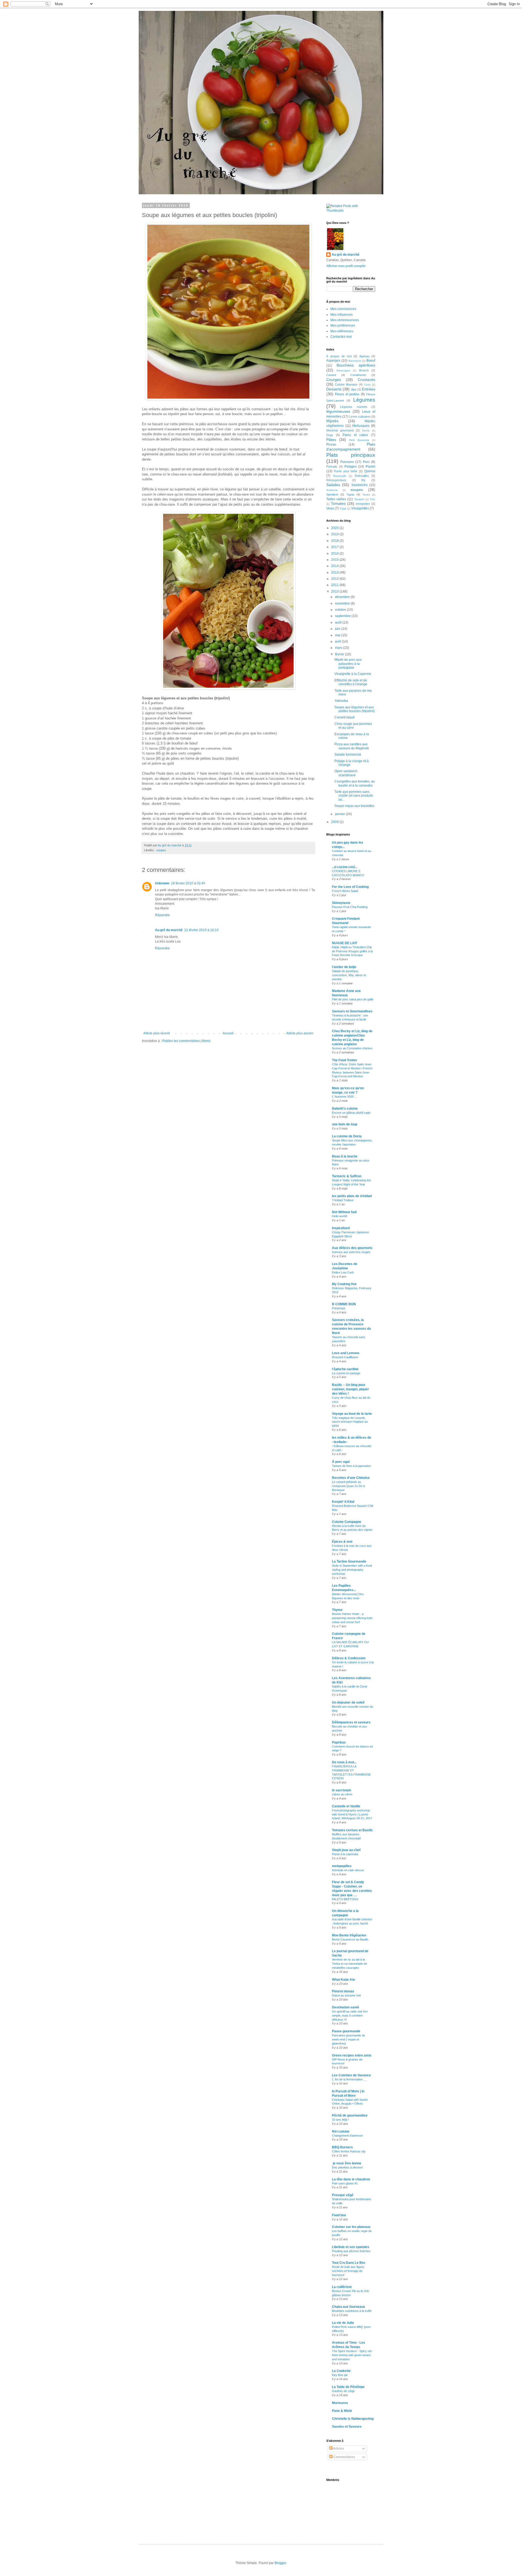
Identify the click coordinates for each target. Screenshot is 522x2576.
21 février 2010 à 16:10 (201, 930)
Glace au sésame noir (347, 1995)
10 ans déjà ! (340, 2120)
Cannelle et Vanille (346, 1806)
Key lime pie (340, 2375)
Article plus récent (156, 1033)
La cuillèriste (342, 2287)
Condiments (358, 375)
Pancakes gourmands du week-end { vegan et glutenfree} (349, 2039)
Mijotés (332, 421)
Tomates (338, 503)
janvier (340, 814)
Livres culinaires (360, 417)
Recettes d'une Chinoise (351, 1478)
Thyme (337, 1610)
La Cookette (341, 2371)
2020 (335, 528)
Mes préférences (343, 325)
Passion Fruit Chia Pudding (350, 907)
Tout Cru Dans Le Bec (349, 2263)
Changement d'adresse (347, 2136)
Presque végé (343, 2195)
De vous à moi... (344, 1762)
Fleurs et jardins (347, 394)
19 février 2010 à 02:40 (188, 883)
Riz (363, 480)
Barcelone (355, 361)
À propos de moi (339, 356)
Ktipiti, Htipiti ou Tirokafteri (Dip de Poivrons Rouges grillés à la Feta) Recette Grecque (352, 951)
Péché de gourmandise (350, 2115)
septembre (343, 616)
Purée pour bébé (346, 471)
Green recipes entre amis (352, 2055)
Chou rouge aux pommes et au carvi (353, 726)
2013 (335, 572)
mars (339, 648)
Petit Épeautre (359, 440)
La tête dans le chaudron (351, 2179)
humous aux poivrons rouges (351, 1252)
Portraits (332, 467)
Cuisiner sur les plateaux (351, 2227)
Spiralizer (332, 494)
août (339, 622)
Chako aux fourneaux (349, 2307)
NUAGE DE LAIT (345, 943)
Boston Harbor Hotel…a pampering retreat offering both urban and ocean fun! (352, 1618)
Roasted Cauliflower (345, 1357)
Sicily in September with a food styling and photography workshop (352, 1570)
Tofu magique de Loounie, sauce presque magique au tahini (350, 1422)
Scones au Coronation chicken (352, 1048)
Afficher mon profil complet (346, 266)
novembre (343, 603)
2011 (335, 585)
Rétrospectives (336, 480)
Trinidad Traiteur (343, 1200)
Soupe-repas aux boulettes (354, 806)
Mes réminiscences (345, 320)
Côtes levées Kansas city (349, 2151)
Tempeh (359, 499)
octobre (341, 610)
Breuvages (343, 370)
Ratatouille (340, 476)
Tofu (372, 499)
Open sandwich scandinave (346, 773)
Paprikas (339, 1742)
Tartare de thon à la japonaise (351, 1466)
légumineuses (338, 411)
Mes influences (341, 315)
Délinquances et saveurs (351, 1722)
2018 (335, 541)
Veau (330, 508)
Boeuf (371, 361)
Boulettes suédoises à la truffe (352, 2311)
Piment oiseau (343, 1991)
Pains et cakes (355, 435)
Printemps (339, 1308)
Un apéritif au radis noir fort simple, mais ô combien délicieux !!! (350, 2015)
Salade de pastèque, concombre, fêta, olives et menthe (349, 975)
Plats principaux (351, 455)
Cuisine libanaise (346, 384)
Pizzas (331, 445)
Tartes (366, 495)
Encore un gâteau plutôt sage (351, 1113)
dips (354, 389)
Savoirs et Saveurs (347, 2427)
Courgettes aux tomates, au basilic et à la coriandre (355, 783)
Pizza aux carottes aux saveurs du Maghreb (352, 746)
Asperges (333, 361)
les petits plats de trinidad (352, 1196)
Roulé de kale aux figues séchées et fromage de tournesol (348, 2271)
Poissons (347, 462)
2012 (335, 579)
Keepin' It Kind (343, 1502)
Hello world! (340, 1216)
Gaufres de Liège (343, 2391)
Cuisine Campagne (347, 1522)
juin (338, 629)
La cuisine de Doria (347, 1136)
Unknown (162, 883)
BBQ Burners (342, 2147)
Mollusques (361, 426)
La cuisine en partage (346, 1373)
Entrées (369, 389)
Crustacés (366, 380)
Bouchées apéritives (356, 365)
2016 (335, 553)
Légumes (364, 400)
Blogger (280, 2563)
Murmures (340, 2403)
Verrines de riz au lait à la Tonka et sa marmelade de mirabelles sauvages (349, 1964)
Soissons (332, 490)
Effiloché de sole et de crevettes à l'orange (351, 682)
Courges (334, 380)
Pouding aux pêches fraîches (351, 2251)
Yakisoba (341, 701)
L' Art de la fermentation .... (349, 2079)
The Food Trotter (345, 1060)
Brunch (364, 370)
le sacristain (341, 1790)
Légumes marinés (354, 407)
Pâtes (331, 440)
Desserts (334, 389)
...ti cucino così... (345, 867)
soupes (161, 850)
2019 (335, 534)
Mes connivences (343, 309)
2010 (335, 591)
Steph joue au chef (346, 1850)
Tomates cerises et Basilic (352, 1830)
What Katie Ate (344, 1980)
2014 (335, 566)
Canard (331, 375)
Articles (338, 2449)
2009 (335, 822)
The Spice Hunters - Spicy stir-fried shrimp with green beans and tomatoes (352, 2355)
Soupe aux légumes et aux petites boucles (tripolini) (355, 709)
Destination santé (346, 2007)
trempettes (363, 504)
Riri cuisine (341, 2131)
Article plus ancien (300, 1033)
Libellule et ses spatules (351, 2247)
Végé (343, 508)
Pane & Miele (342, 2411)
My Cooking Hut (344, 1284)
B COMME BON (344, 1304)
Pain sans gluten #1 (345, 2183)
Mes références (342, 331)
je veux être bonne (347, 2163)
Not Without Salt (344, 1212)
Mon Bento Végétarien (349, 1935)
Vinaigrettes (360, 508)
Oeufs (366, 431)
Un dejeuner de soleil (348, 1702)
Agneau (364, 356)
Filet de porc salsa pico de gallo (353, 999)
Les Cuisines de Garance (351, 2075)
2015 (335, 560)
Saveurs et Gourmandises (352, 1011)
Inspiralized (341, 1228)
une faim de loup (345, 1124)
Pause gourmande (346, 2031)
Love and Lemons (346, 1353)
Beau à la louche (345, 1156)
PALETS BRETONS (345, 1899)
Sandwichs (359, 485)
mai (338, 635)
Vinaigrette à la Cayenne (353, 674)
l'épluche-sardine (345, 1369)
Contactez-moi (341, 337)
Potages (351, 467)
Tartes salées (336, 499)
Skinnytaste (341, 903)
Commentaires (344, 2457)
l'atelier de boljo (344, 967)
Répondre (162, 915)
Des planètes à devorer (347, 2167)
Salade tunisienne (348, 755)
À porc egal (341, 1462)
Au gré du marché (169, 930)
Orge (330, 435)
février (340, 654)
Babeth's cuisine (345, 1109)
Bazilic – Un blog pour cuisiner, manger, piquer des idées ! (350, 1389)
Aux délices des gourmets (352, 1248)
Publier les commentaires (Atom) (186, 1041)
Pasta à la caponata (345, 1854)
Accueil (228, 1033)
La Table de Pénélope (348, 2387)
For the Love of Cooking (350, 887)
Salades (333, 485)
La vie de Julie (343, 2323)
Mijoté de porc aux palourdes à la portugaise (348, 664)
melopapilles (342, 1866)
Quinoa (370, 471)
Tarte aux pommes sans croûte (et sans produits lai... (354, 796)
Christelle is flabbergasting (353, 2419)
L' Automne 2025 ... (344, 1097)
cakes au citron (342, 1794)
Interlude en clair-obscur (348, 1870)
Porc (366, 462)
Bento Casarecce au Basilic (350, 1939)
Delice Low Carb (343, 1272)
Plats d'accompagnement (351, 447)
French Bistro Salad (345, 891)
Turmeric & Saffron (347, 1176)
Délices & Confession (349, 1658)
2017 (335, 547)
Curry (367, 385)
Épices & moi (342, 1542)
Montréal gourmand (340, 430)
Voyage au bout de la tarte (352, 1414)
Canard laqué (345, 717)
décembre (343, 597)
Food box (339, 2215)
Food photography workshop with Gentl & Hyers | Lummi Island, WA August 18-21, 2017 (352, 1814)
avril (338, 641)
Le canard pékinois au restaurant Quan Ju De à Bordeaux (348, 1486)
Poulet (370, 467)
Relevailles (362, 476)
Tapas (350, 494)
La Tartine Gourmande (349, 1561)
